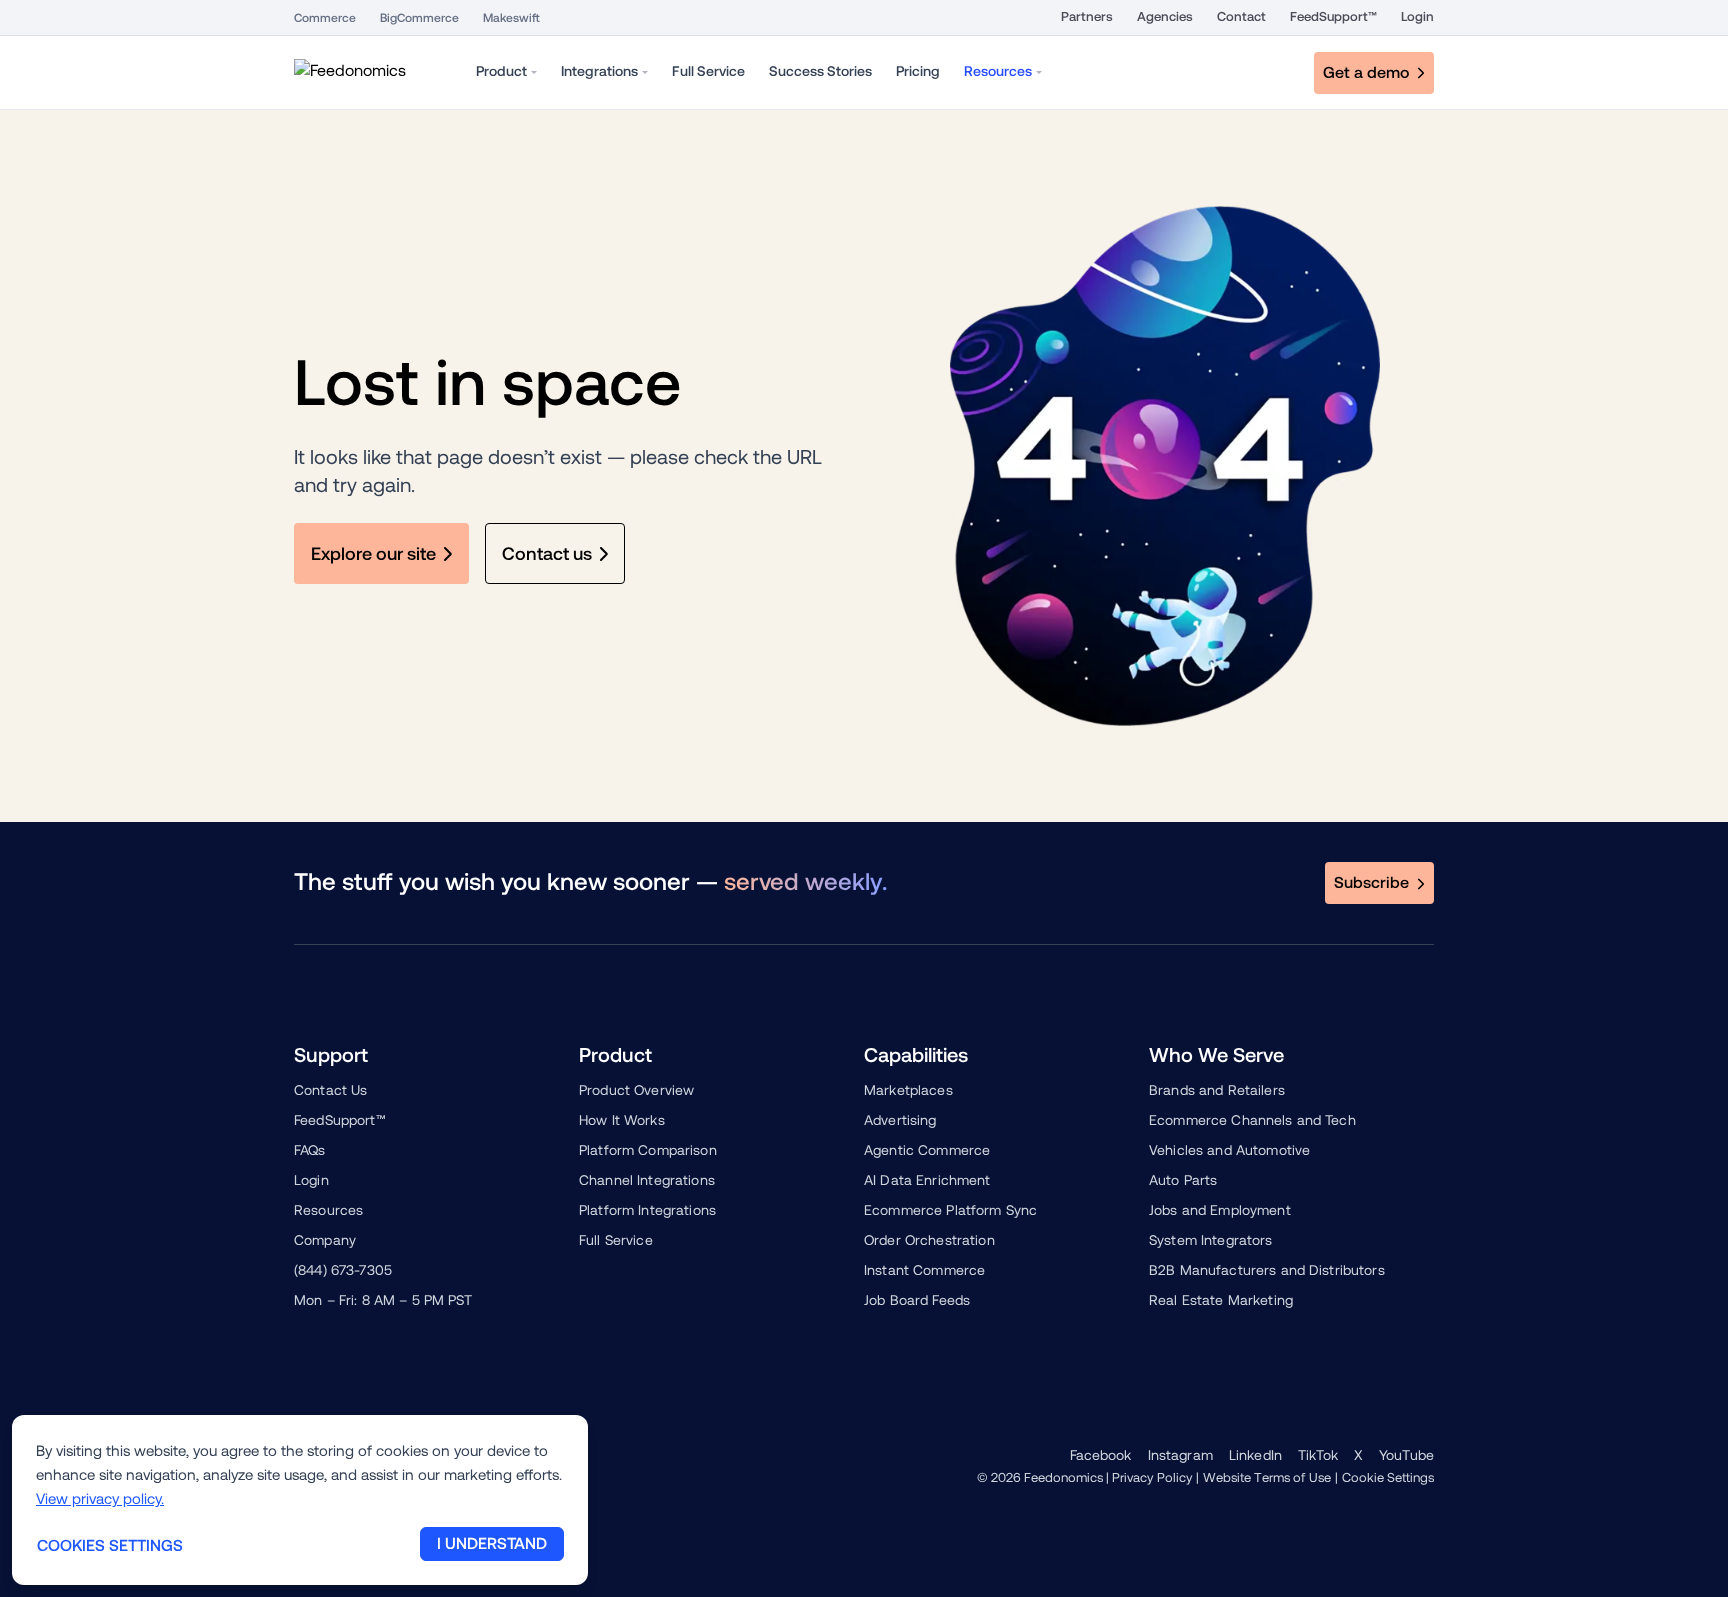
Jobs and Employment (1220, 1210)
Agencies (1165, 16)
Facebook (1101, 1455)
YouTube (1406, 1455)
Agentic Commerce (927, 1150)
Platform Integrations (647, 1210)
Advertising (900, 1120)
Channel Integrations (647, 1180)
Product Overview (636, 1090)
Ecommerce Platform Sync (950, 1210)
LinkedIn (1255, 1455)
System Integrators (1211, 1240)
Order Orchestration (929, 1240)
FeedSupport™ (1333, 16)
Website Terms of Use (1267, 1477)
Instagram (1180, 1455)
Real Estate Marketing (1221, 1300)
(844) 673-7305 (343, 1270)
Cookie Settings (1388, 1477)
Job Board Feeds (917, 1300)
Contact (1241, 16)
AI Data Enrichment (927, 1180)
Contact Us (330, 1090)
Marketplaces (908, 1090)
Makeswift (511, 18)
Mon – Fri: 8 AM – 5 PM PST (383, 1300)
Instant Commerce (924, 1270)
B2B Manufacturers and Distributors (1267, 1270)
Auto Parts (1183, 1180)
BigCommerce (419, 18)
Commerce (325, 18)
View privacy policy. (100, 1498)
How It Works (622, 1120)
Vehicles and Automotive (1229, 1150)
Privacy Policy (1152, 1477)
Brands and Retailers (1217, 1090)
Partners (1087, 16)
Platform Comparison (648, 1150)
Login (1417, 16)
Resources (328, 1210)
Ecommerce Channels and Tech (1252, 1120)
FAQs (310, 1150)
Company (325, 1240)
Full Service (616, 1240)
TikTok (1318, 1455)
